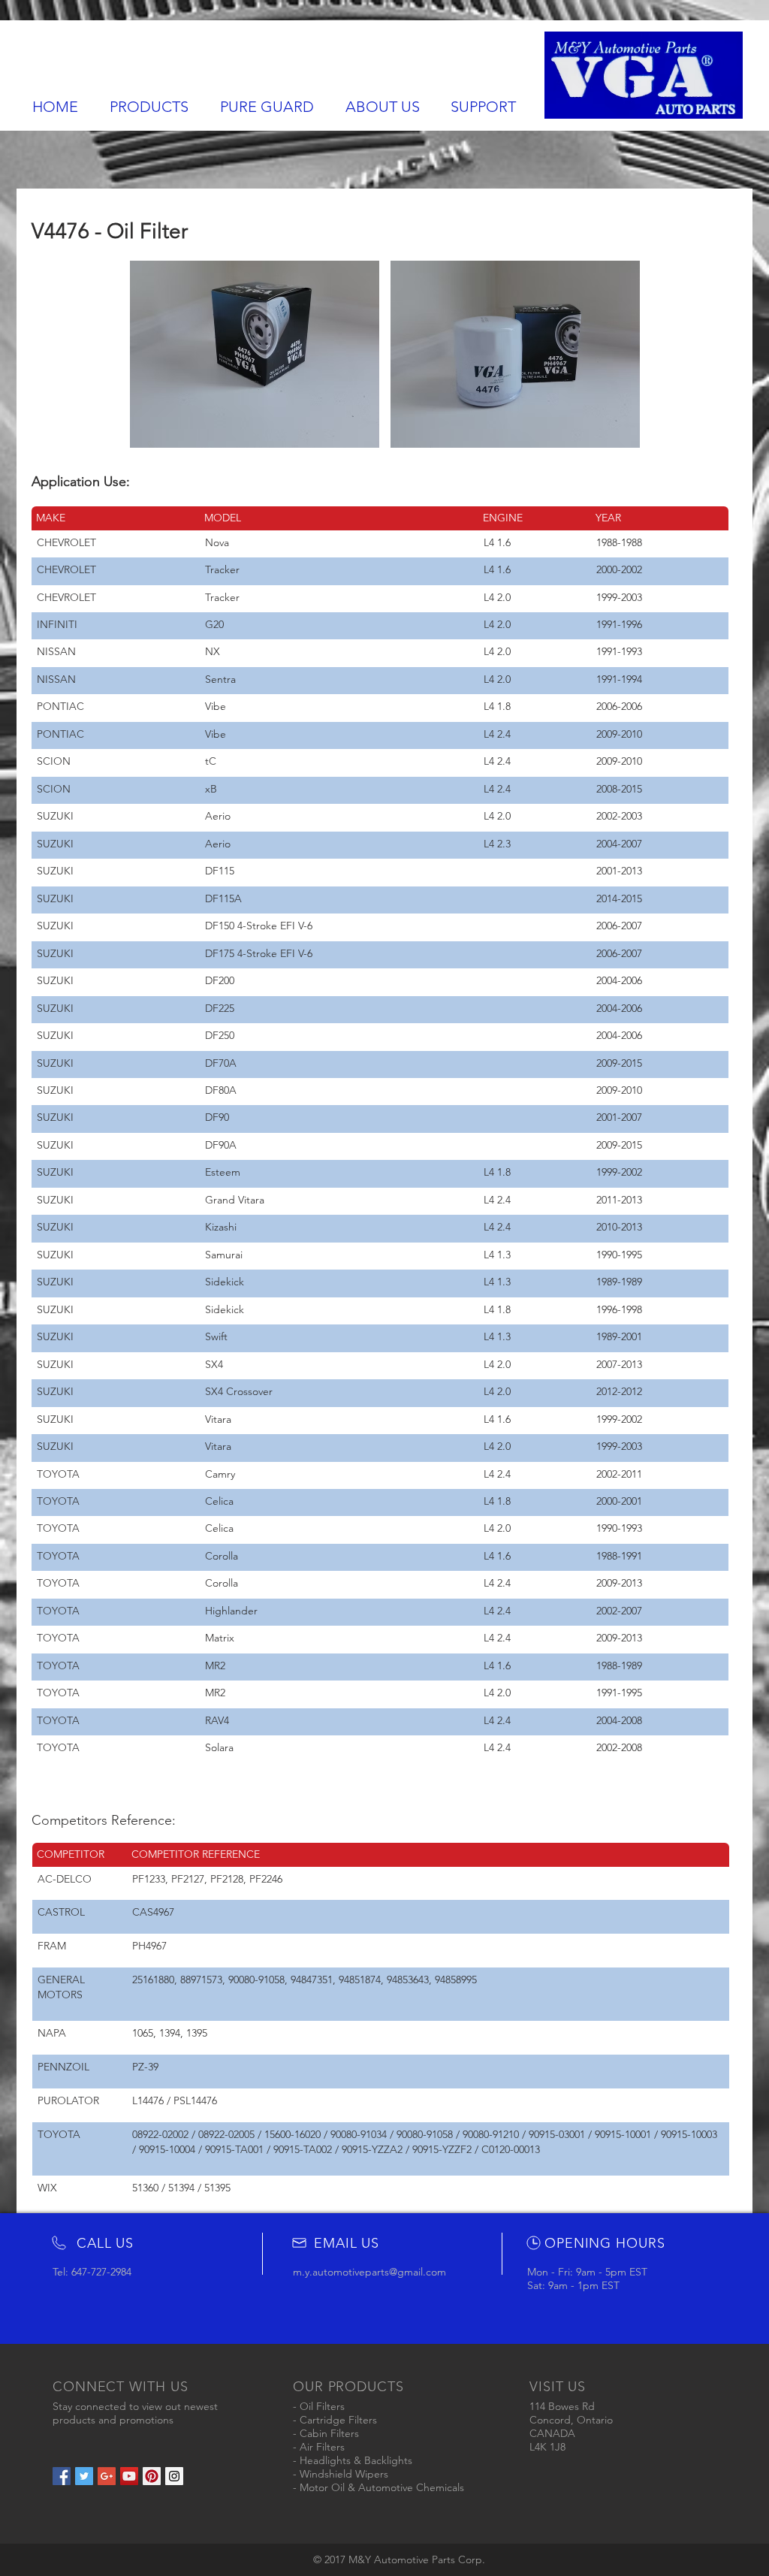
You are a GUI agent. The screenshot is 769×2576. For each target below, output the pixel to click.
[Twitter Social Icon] (84, 2476)
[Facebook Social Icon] (62, 2476)
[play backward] (149, 354)
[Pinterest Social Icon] (152, 2476)
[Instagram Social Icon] (174, 2476)
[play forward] (622, 354)
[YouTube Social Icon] (129, 2476)
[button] (255, 354)
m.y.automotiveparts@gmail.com (369, 2272)
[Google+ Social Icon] (107, 2476)
